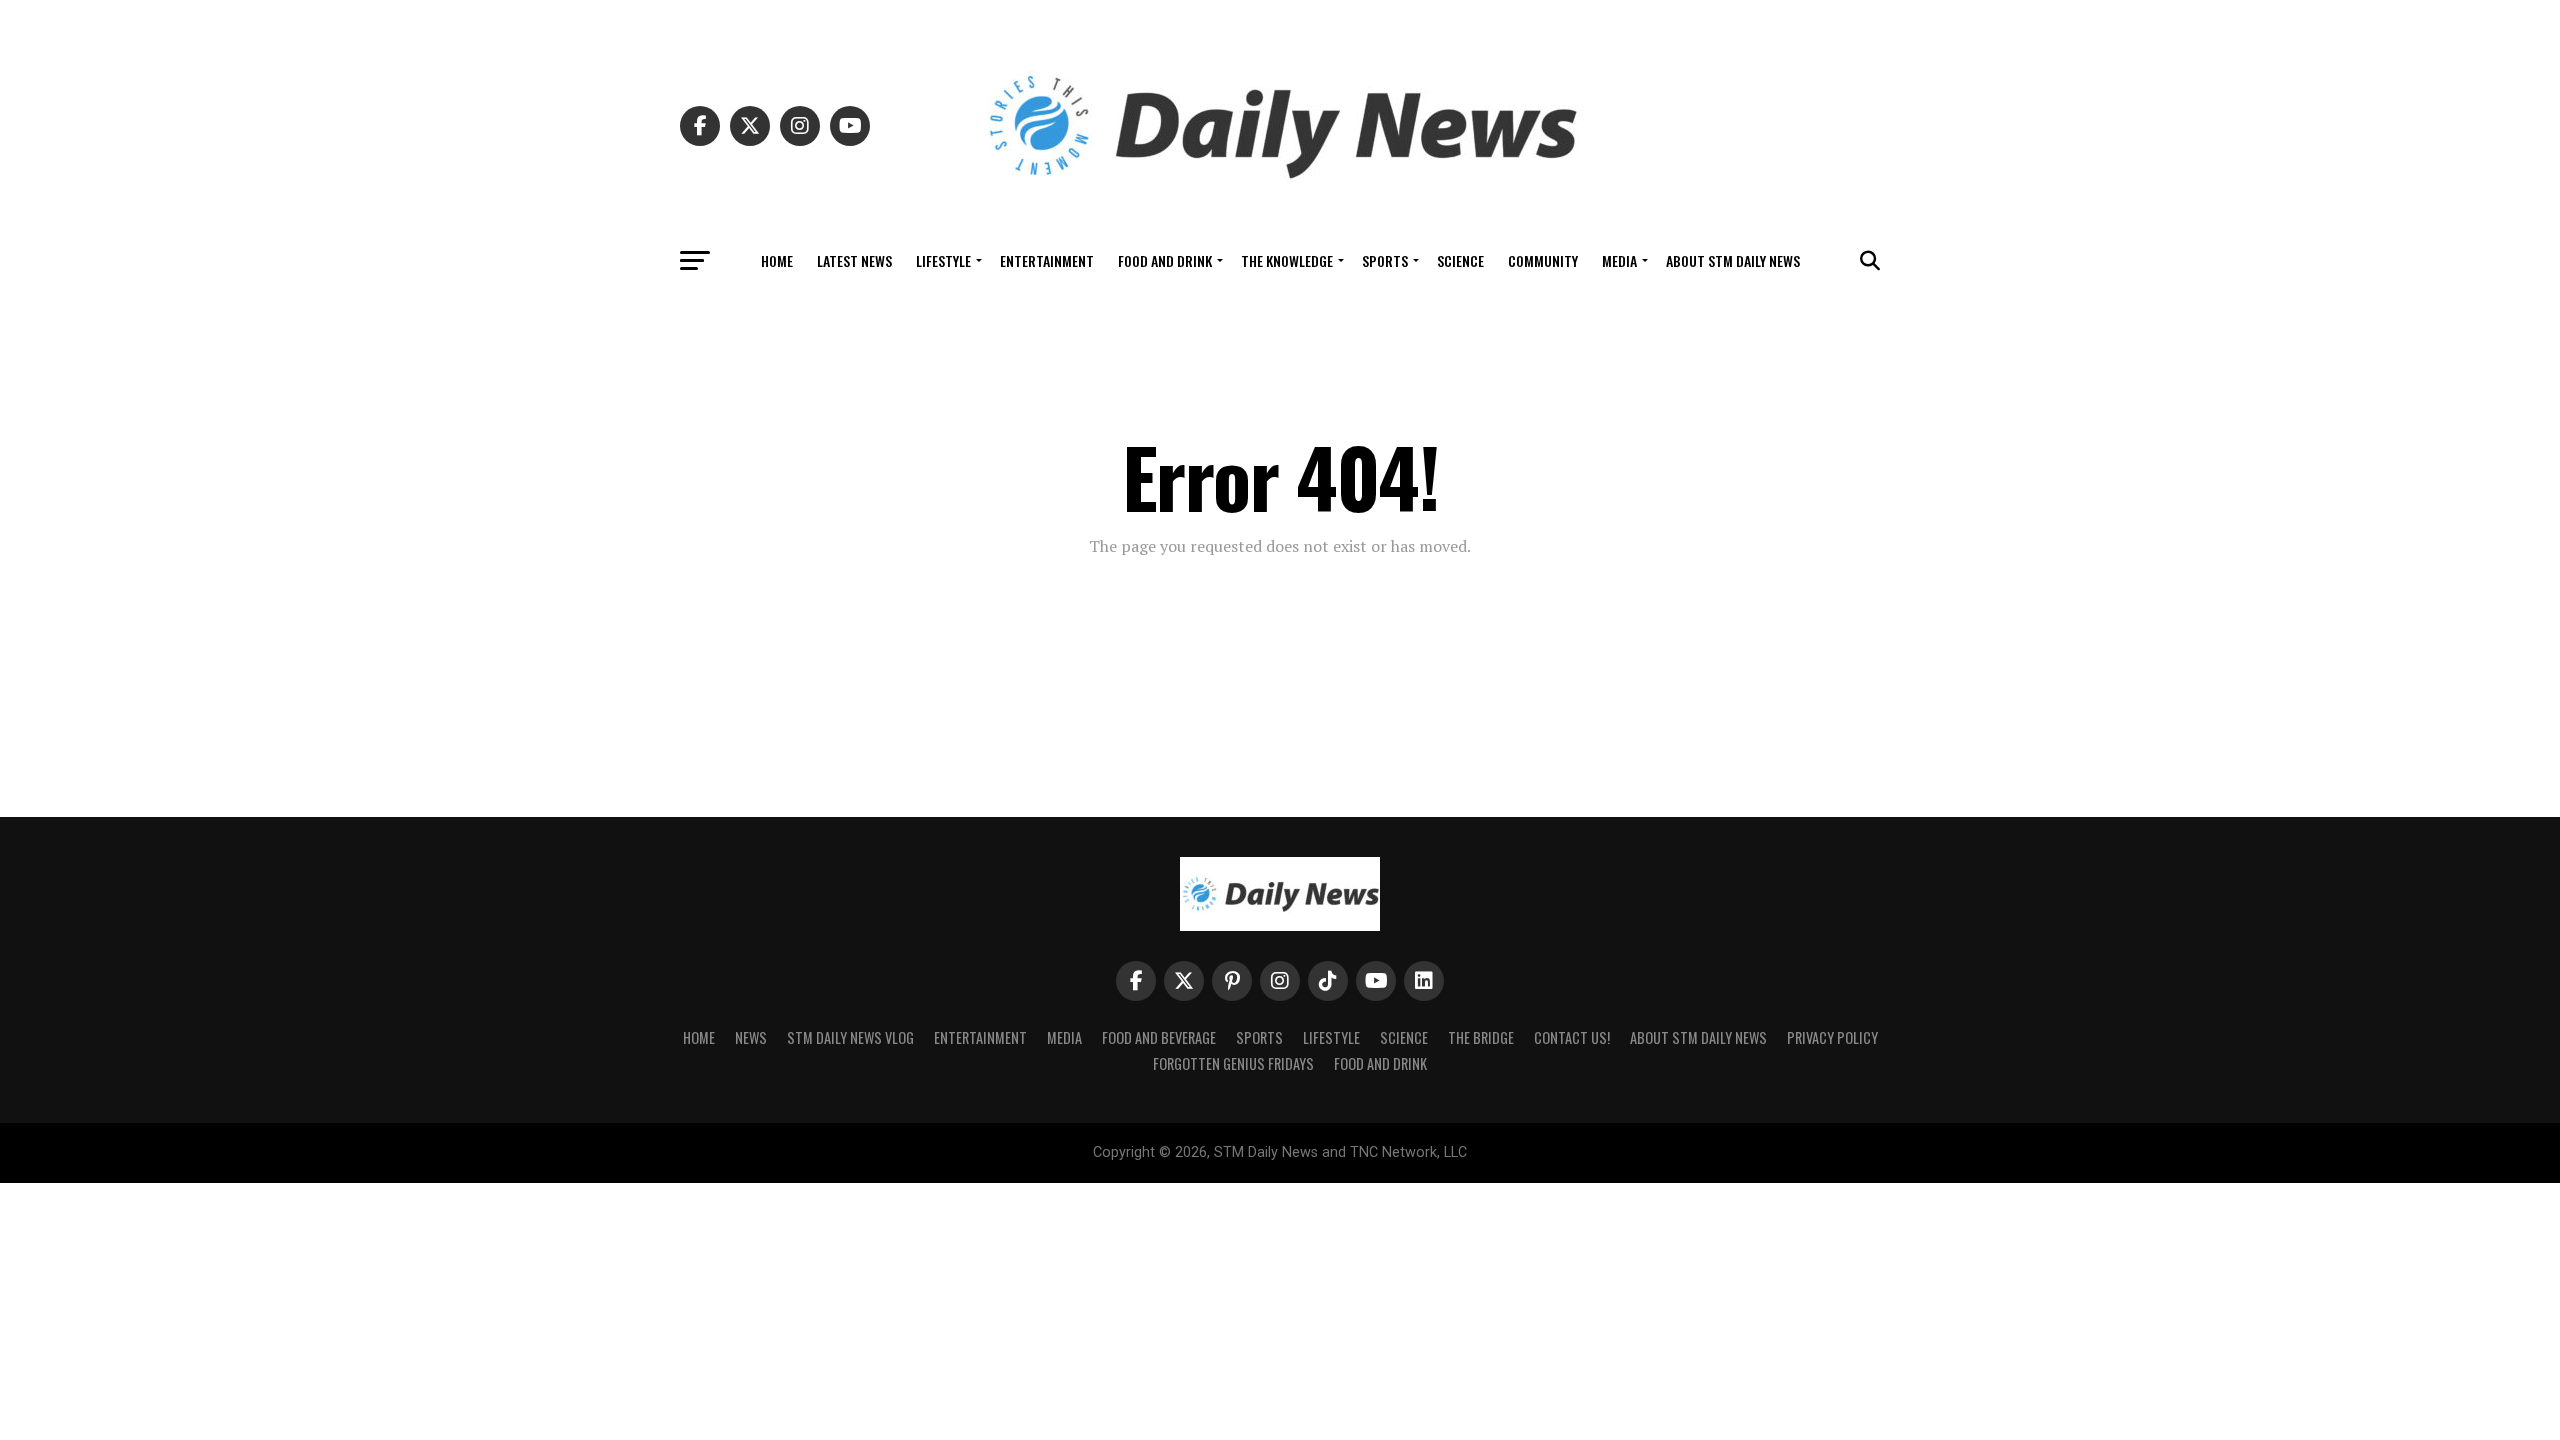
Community (1543, 260)
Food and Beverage (1159, 1037)
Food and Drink (1165, 260)
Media (1619, 260)
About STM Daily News (1733, 260)
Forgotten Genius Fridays (1233, 1063)
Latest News (854, 260)
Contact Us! (1572, 1037)
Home (777, 260)
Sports (1385, 260)
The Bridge (1481, 1037)
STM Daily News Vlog (850, 1037)
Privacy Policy (1832, 1037)
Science (1460, 260)
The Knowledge (1287, 260)
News (751, 1037)
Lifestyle (943, 260)
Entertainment (1047, 260)
